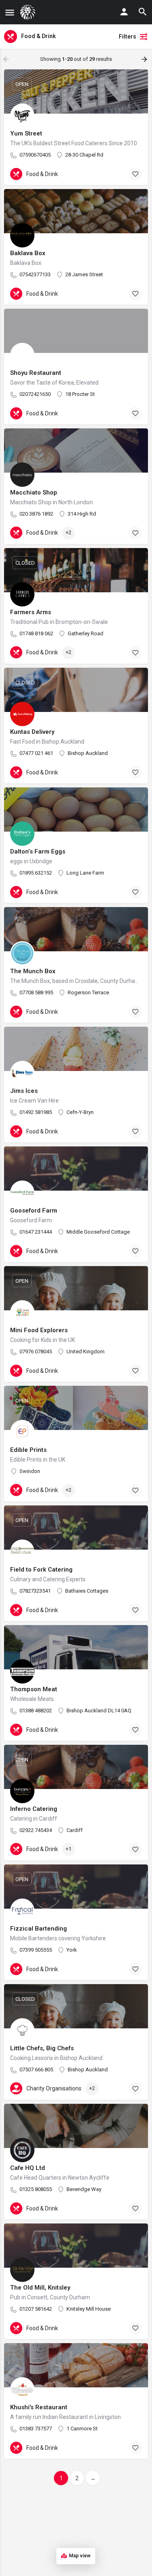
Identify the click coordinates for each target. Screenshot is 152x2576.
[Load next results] (145, 59)
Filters (127, 37)
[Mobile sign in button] (124, 12)
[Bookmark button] (135, 174)
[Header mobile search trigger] (143, 12)
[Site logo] (29, 12)
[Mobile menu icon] (10, 12)
